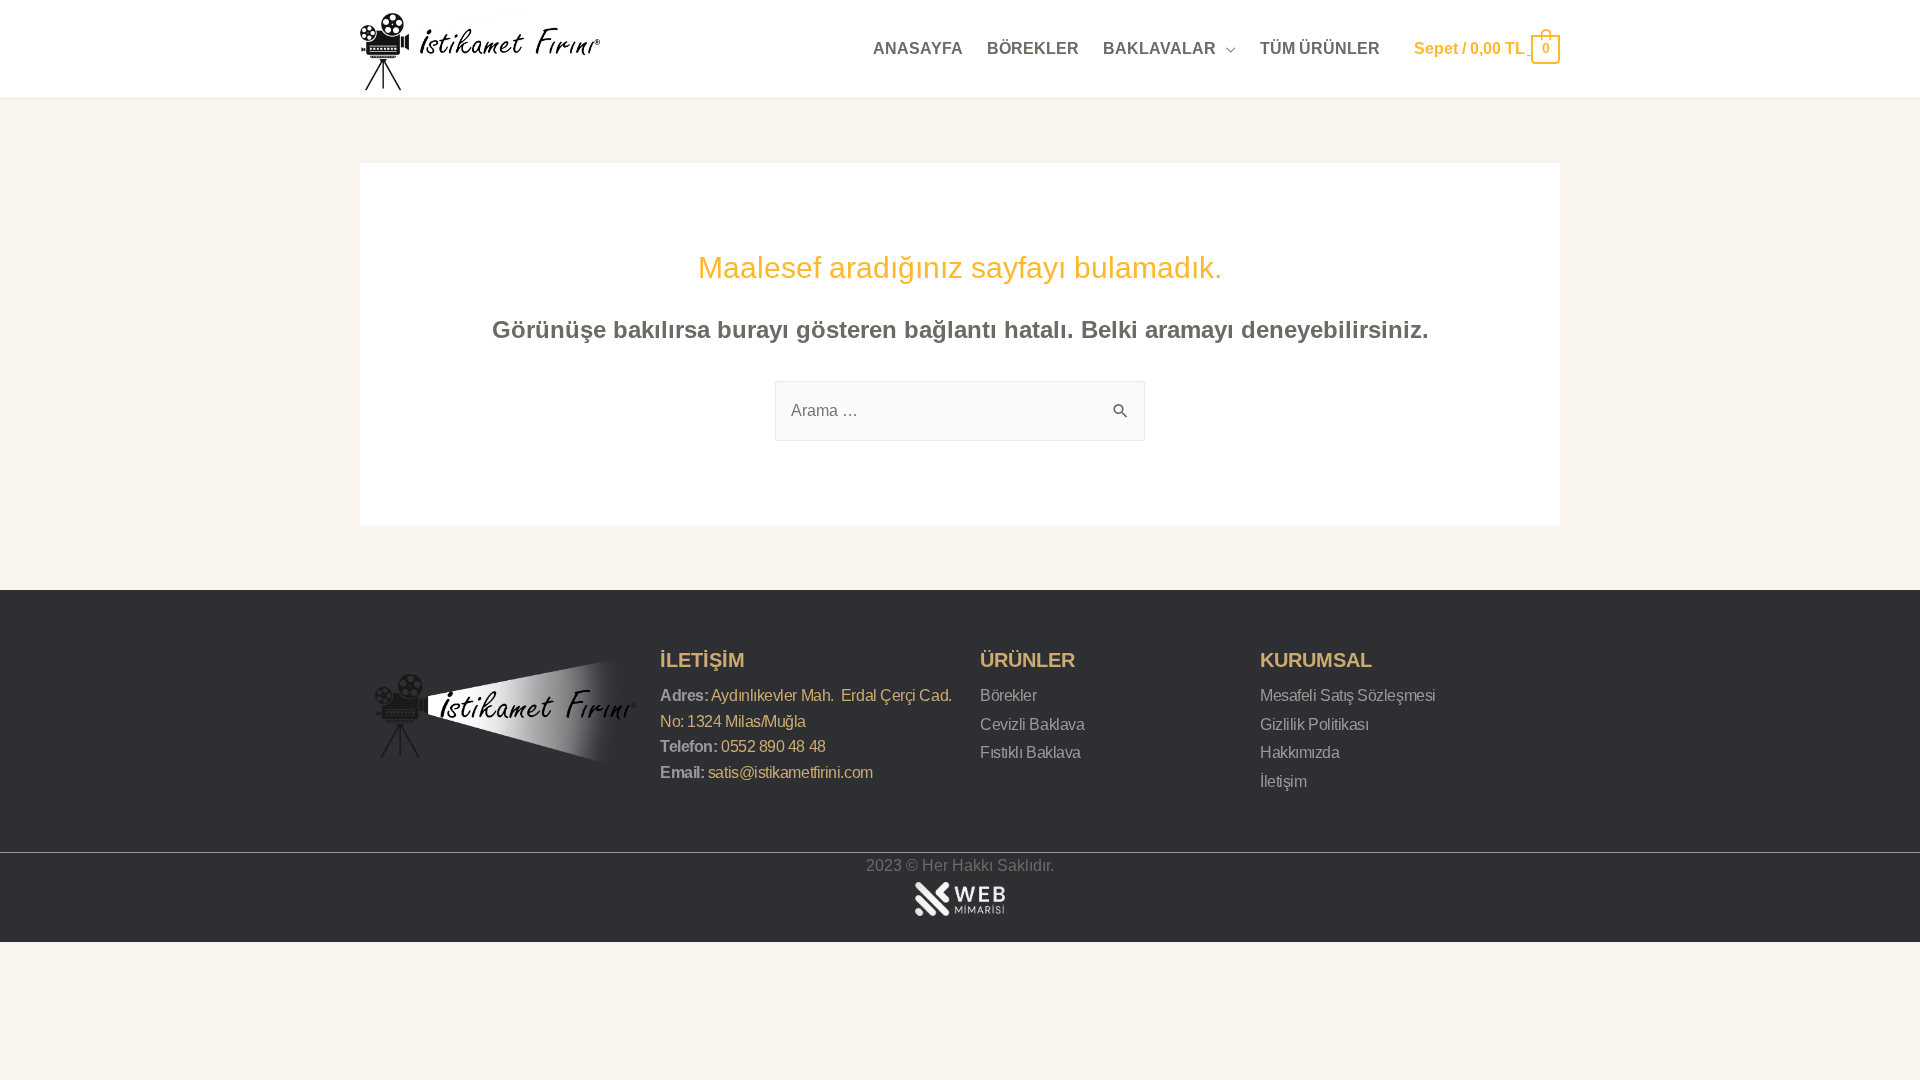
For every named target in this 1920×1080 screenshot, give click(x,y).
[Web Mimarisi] (960, 897)
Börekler (1033, 48)
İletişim (1283, 781)
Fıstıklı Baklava (1030, 752)
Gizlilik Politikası (1314, 724)
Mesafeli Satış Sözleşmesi (1348, 695)
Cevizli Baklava (1032, 724)
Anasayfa (918, 48)
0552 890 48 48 (773, 746)
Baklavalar (1159, 48)
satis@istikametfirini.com (790, 772)
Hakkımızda (1300, 752)
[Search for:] (960, 410)
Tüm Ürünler (1320, 48)
